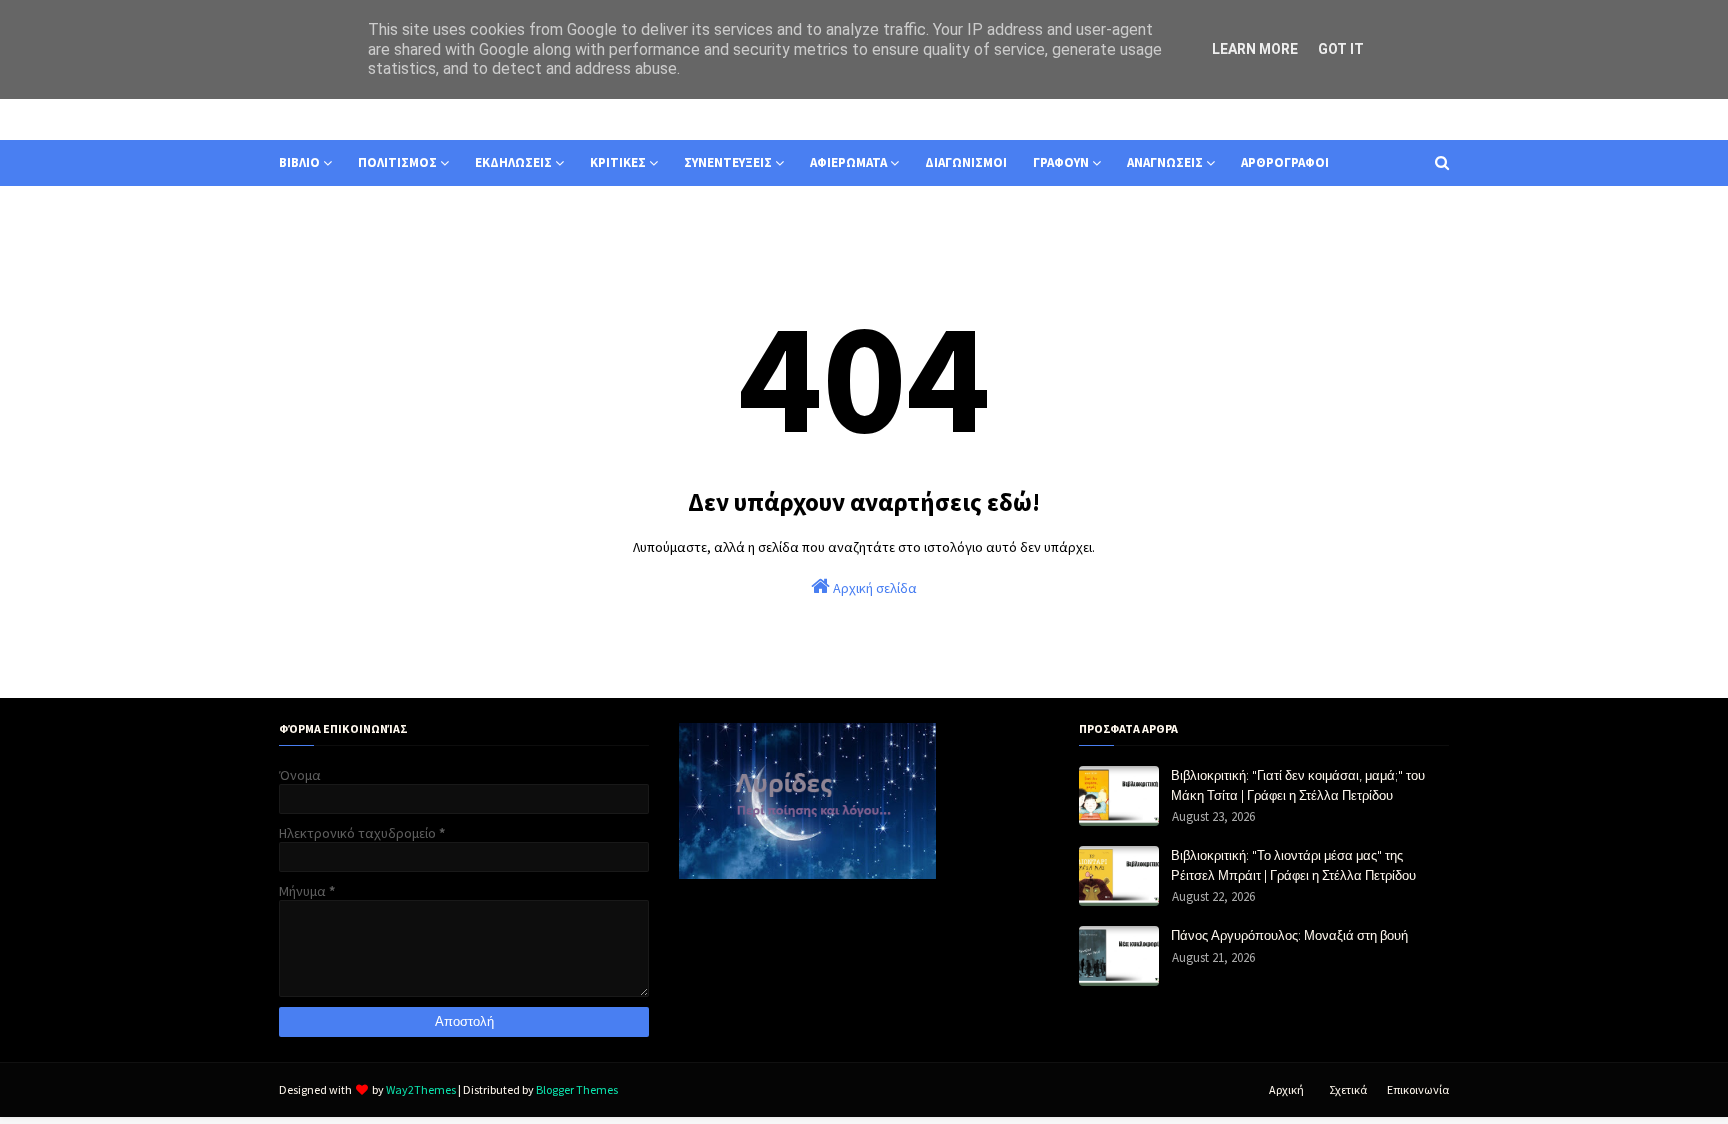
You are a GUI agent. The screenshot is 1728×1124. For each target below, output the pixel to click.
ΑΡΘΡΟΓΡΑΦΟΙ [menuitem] (1285, 162)
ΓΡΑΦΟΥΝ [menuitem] (1061, 162)
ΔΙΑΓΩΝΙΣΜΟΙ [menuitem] (966, 162)
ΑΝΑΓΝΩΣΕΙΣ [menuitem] (1165, 162)
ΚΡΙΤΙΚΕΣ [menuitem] (618, 162)
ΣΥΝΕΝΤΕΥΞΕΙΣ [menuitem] (728, 162)
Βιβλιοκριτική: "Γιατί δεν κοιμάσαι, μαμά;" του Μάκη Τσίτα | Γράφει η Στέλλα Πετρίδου (1298, 785)
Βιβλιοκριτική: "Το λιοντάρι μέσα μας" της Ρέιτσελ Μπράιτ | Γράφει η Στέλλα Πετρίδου (1293, 865)
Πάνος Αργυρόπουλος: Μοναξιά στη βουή (1289, 935)
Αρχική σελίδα (873, 588)
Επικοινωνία (1418, 1089)
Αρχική (1286, 1089)
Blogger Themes (577, 1089)
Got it (1341, 49)
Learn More (1255, 49)
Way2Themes (421, 1089)
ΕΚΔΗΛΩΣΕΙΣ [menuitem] (513, 162)
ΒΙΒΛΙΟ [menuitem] (299, 162)
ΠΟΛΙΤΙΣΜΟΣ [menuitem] (397, 162)
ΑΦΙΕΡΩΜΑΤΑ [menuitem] (848, 162)
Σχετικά (1348, 1089)
